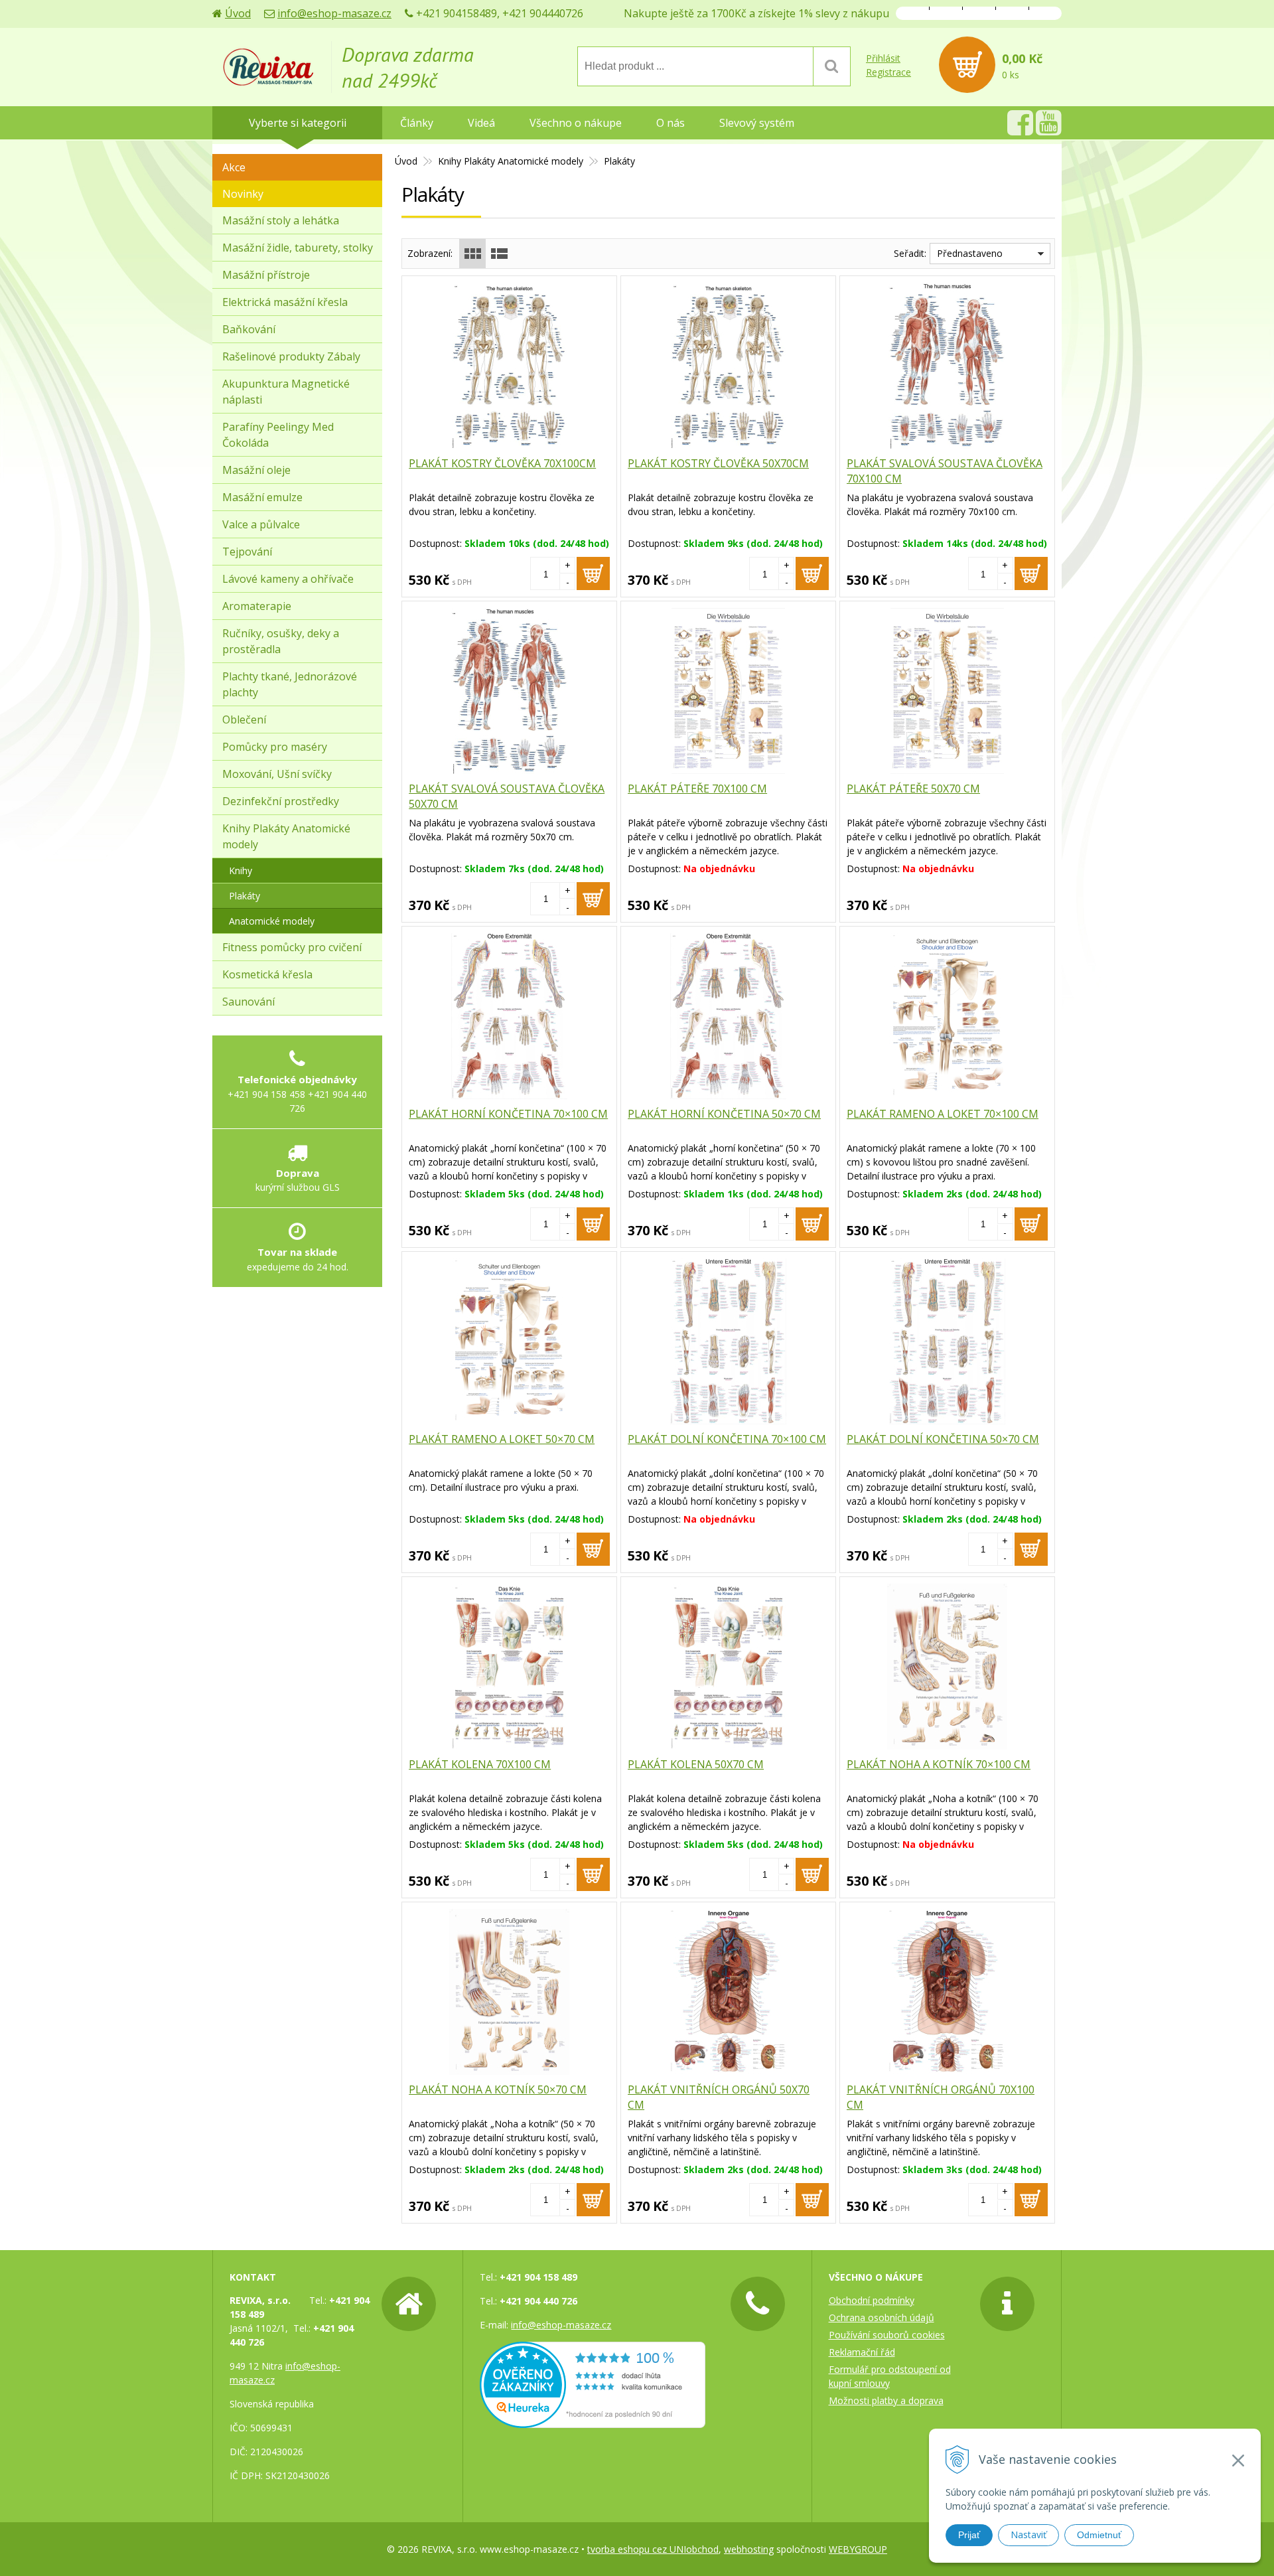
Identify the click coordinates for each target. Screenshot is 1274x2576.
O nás (671, 123)
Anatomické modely (272, 921)
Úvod (238, 13)
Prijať (969, 2535)
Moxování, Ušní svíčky (277, 774)
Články (417, 123)
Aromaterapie (257, 606)
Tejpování (247, 552)
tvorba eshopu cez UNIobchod (653, 2549)
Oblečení (244, 720)
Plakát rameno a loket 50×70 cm (502, 1439)
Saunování (248, 1002)
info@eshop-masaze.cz (334, 13)
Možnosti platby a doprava (886, 2400)
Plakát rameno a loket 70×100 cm (943, 1114)
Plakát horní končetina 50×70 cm (724, 1114)
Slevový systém (757, 123)
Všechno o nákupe (576, 123)
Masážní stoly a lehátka (281, 220)
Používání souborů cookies (887, 2335)
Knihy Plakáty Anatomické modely (511, 161)
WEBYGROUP (858, 2549)
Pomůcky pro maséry (275, 747)
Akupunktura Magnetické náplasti (286, 392)
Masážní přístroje (266, 275)
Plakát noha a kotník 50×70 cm (498, 2089)
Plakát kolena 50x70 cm (696, 1764)
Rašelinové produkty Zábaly (291, 356)
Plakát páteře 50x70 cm (913, 789)
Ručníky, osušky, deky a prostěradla (281, 641)
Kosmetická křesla (267, 974)
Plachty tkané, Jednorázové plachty (290, 684)
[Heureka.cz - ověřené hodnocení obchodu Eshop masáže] (593, 2421)
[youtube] (1049, 130)
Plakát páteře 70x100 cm (697, 789)
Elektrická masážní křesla (285, 302)
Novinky (243, 194)
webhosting (749, 2549)
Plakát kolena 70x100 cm (480, 1764)
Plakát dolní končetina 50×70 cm (943, 1439)
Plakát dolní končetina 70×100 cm (727, 1439)
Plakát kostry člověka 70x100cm (502, 463)
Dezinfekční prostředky (281, 801)
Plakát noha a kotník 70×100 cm (939, 1764)
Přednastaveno (970, 253)
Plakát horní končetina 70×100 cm (508, 1114)
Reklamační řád (862, 2352)
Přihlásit (883, 58)
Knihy (241, 871)
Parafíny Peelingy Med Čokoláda (278, 435)
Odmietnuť (1099, 2535)
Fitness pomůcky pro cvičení (292, 947)
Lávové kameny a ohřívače (288, 579)
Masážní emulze (262, 497)
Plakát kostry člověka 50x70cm (718, 463)
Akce (234, 167)
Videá (481, 123)
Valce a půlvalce (261, 524)
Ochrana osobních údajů (882, 2317)
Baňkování (249, 329)
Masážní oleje (256, 470)
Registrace (888, 72)
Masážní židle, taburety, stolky (298, 248)
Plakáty (245, 896)
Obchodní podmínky (872, 2300)
